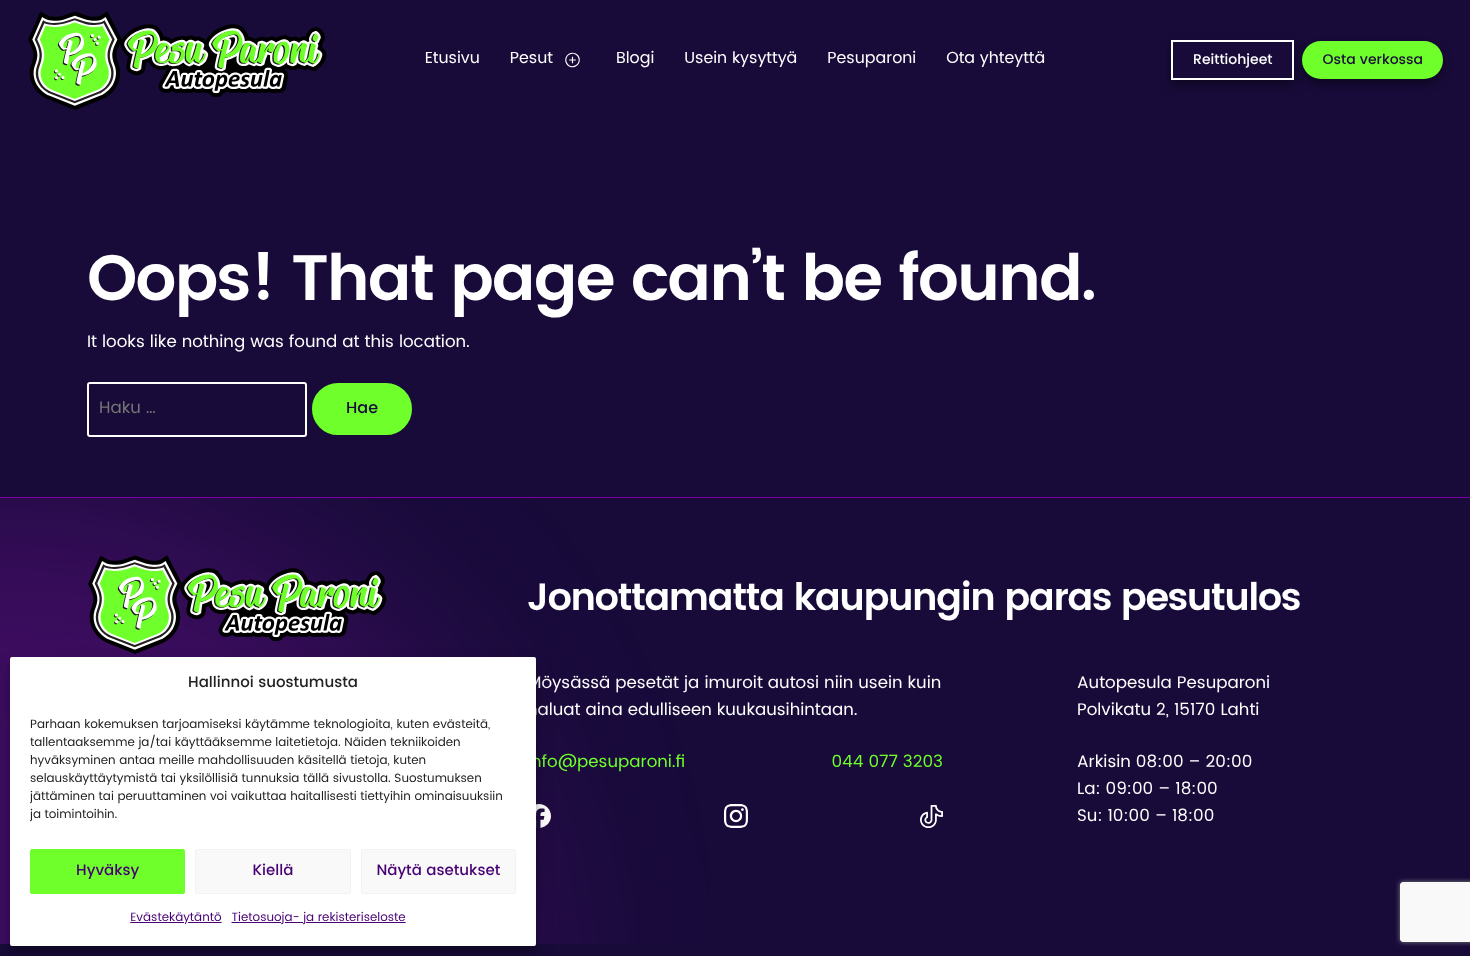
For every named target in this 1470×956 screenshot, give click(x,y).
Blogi (635, 59)
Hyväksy (107, 871)
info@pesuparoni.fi (606, 763)
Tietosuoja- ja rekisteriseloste (319, 918)
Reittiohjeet (1232, 60)
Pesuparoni (871, 59)
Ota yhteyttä (995, 59)
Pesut (531, 59)
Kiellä (273, 871)
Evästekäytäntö (175, 918)
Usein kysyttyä (740, 59)
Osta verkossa (1372, 60)
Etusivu (452, 59)
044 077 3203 (887, 763)
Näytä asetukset (438, 871)
